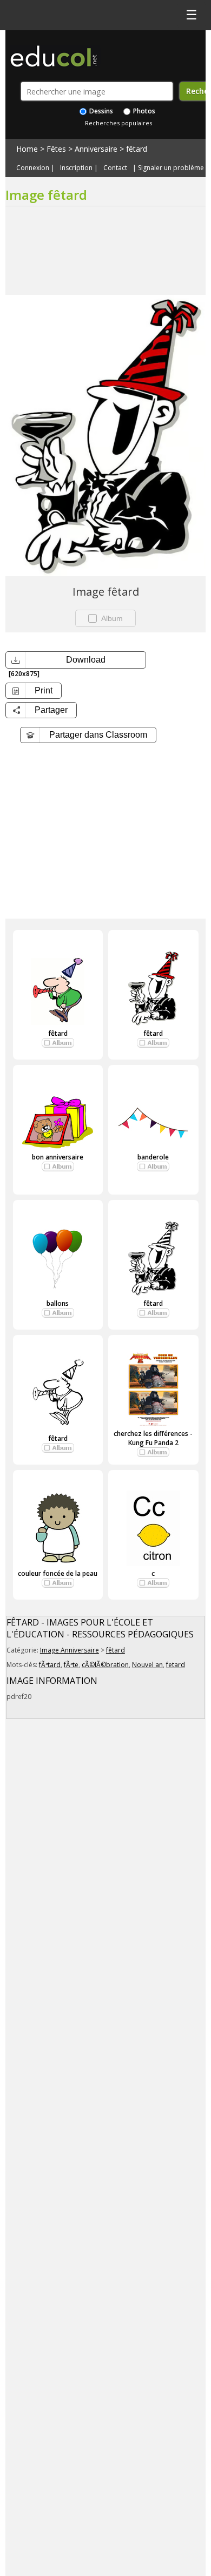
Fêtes (56, 149)
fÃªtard (50, 1665)
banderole (153, 1157)
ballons (58, 1303)
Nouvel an (147, 1665)
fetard (176, 1665)
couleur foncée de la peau (58, 1573)
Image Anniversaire (70, 1650)
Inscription (76, 168)
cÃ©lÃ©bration (105, 1665)
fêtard (137, 149)
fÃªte (71, 1665)
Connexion (33, 168)
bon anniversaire (58, 1157)
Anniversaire (96, 149)
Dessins (100, 111)
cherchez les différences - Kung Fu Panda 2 (153, 1438)
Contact (115, 168)
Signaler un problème (171, 168)
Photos (143, 111)
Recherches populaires (118, 123)
